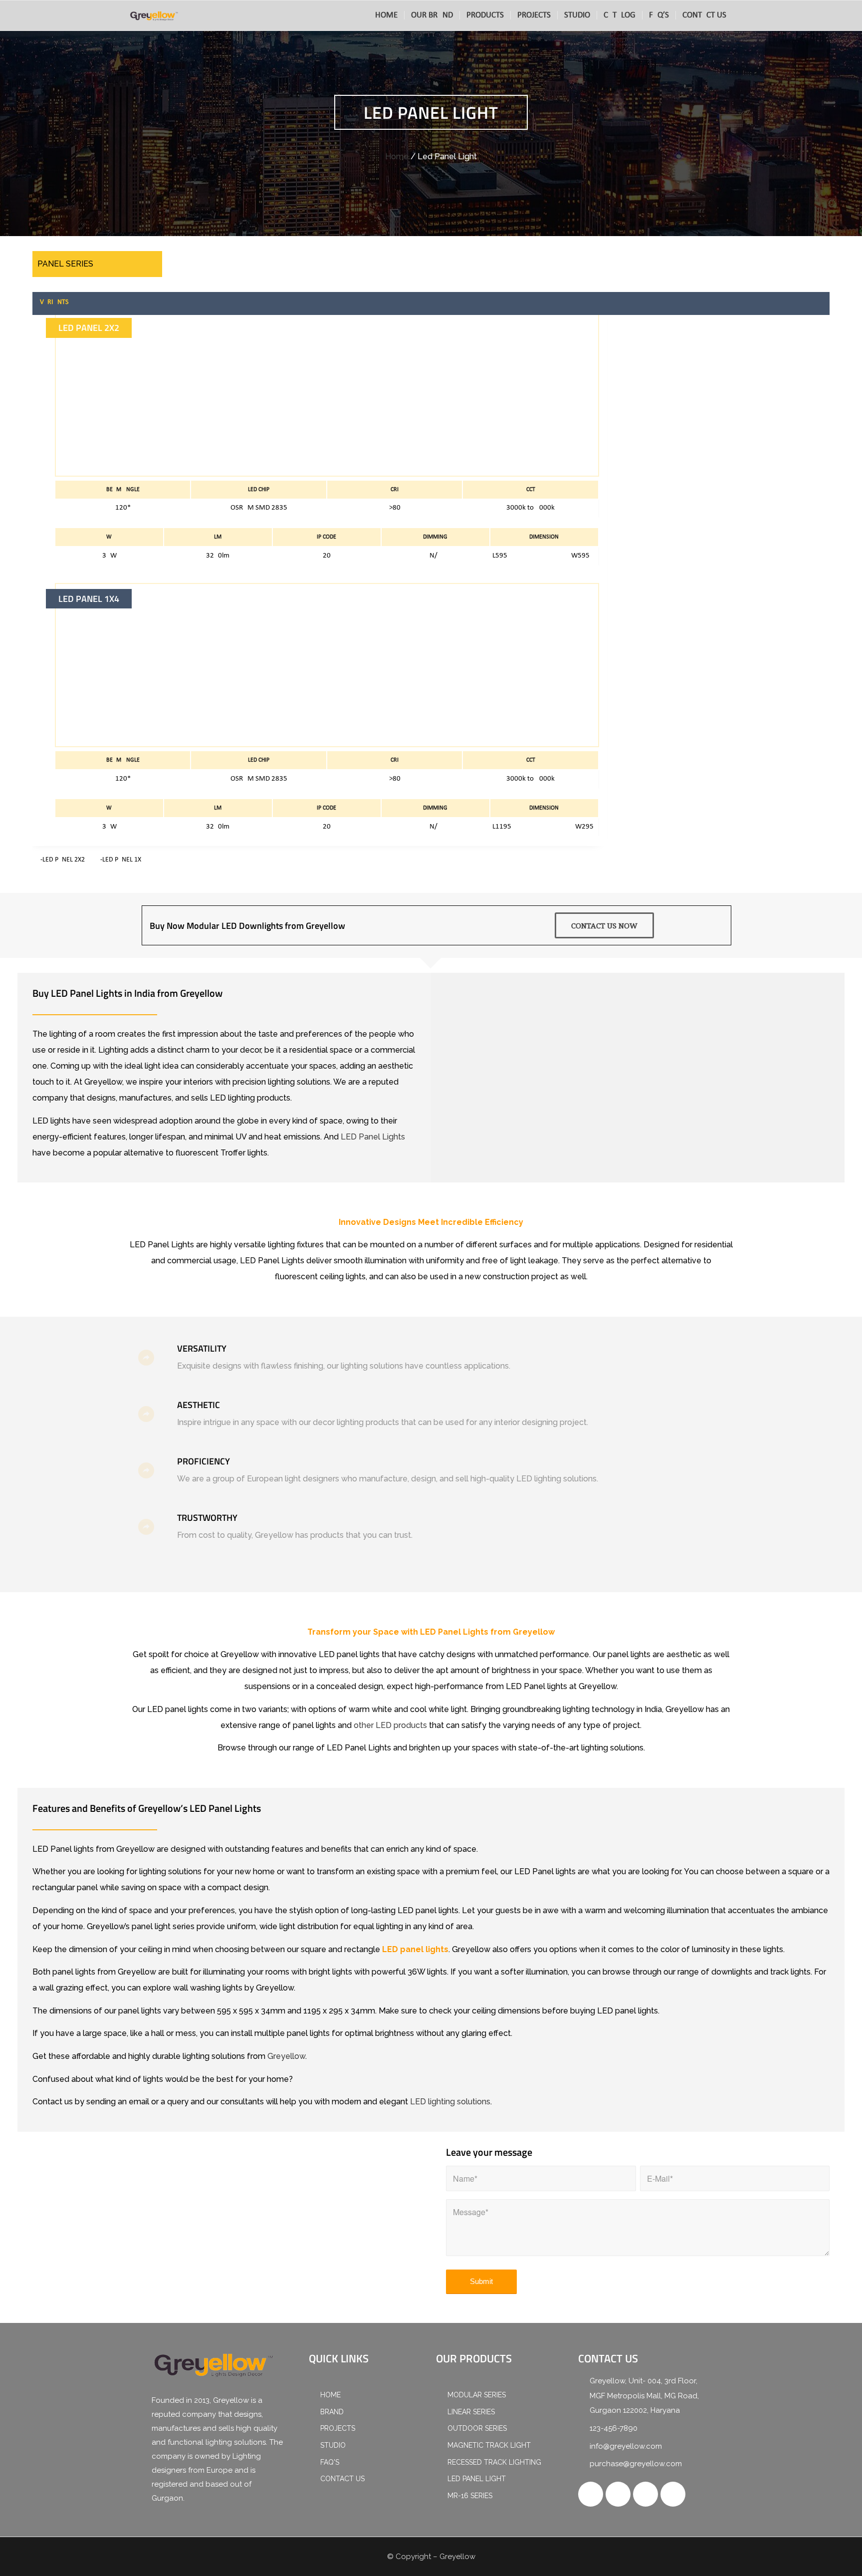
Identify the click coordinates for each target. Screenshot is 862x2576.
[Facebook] (591, 2494)
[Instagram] (646, 2494)
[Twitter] (618, 2494)
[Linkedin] (673, 2494)
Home (397, 156)
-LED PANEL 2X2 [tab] (63, 860)
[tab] (433, 302)
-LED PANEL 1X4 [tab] (122, 860)
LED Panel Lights (373, 1137)
